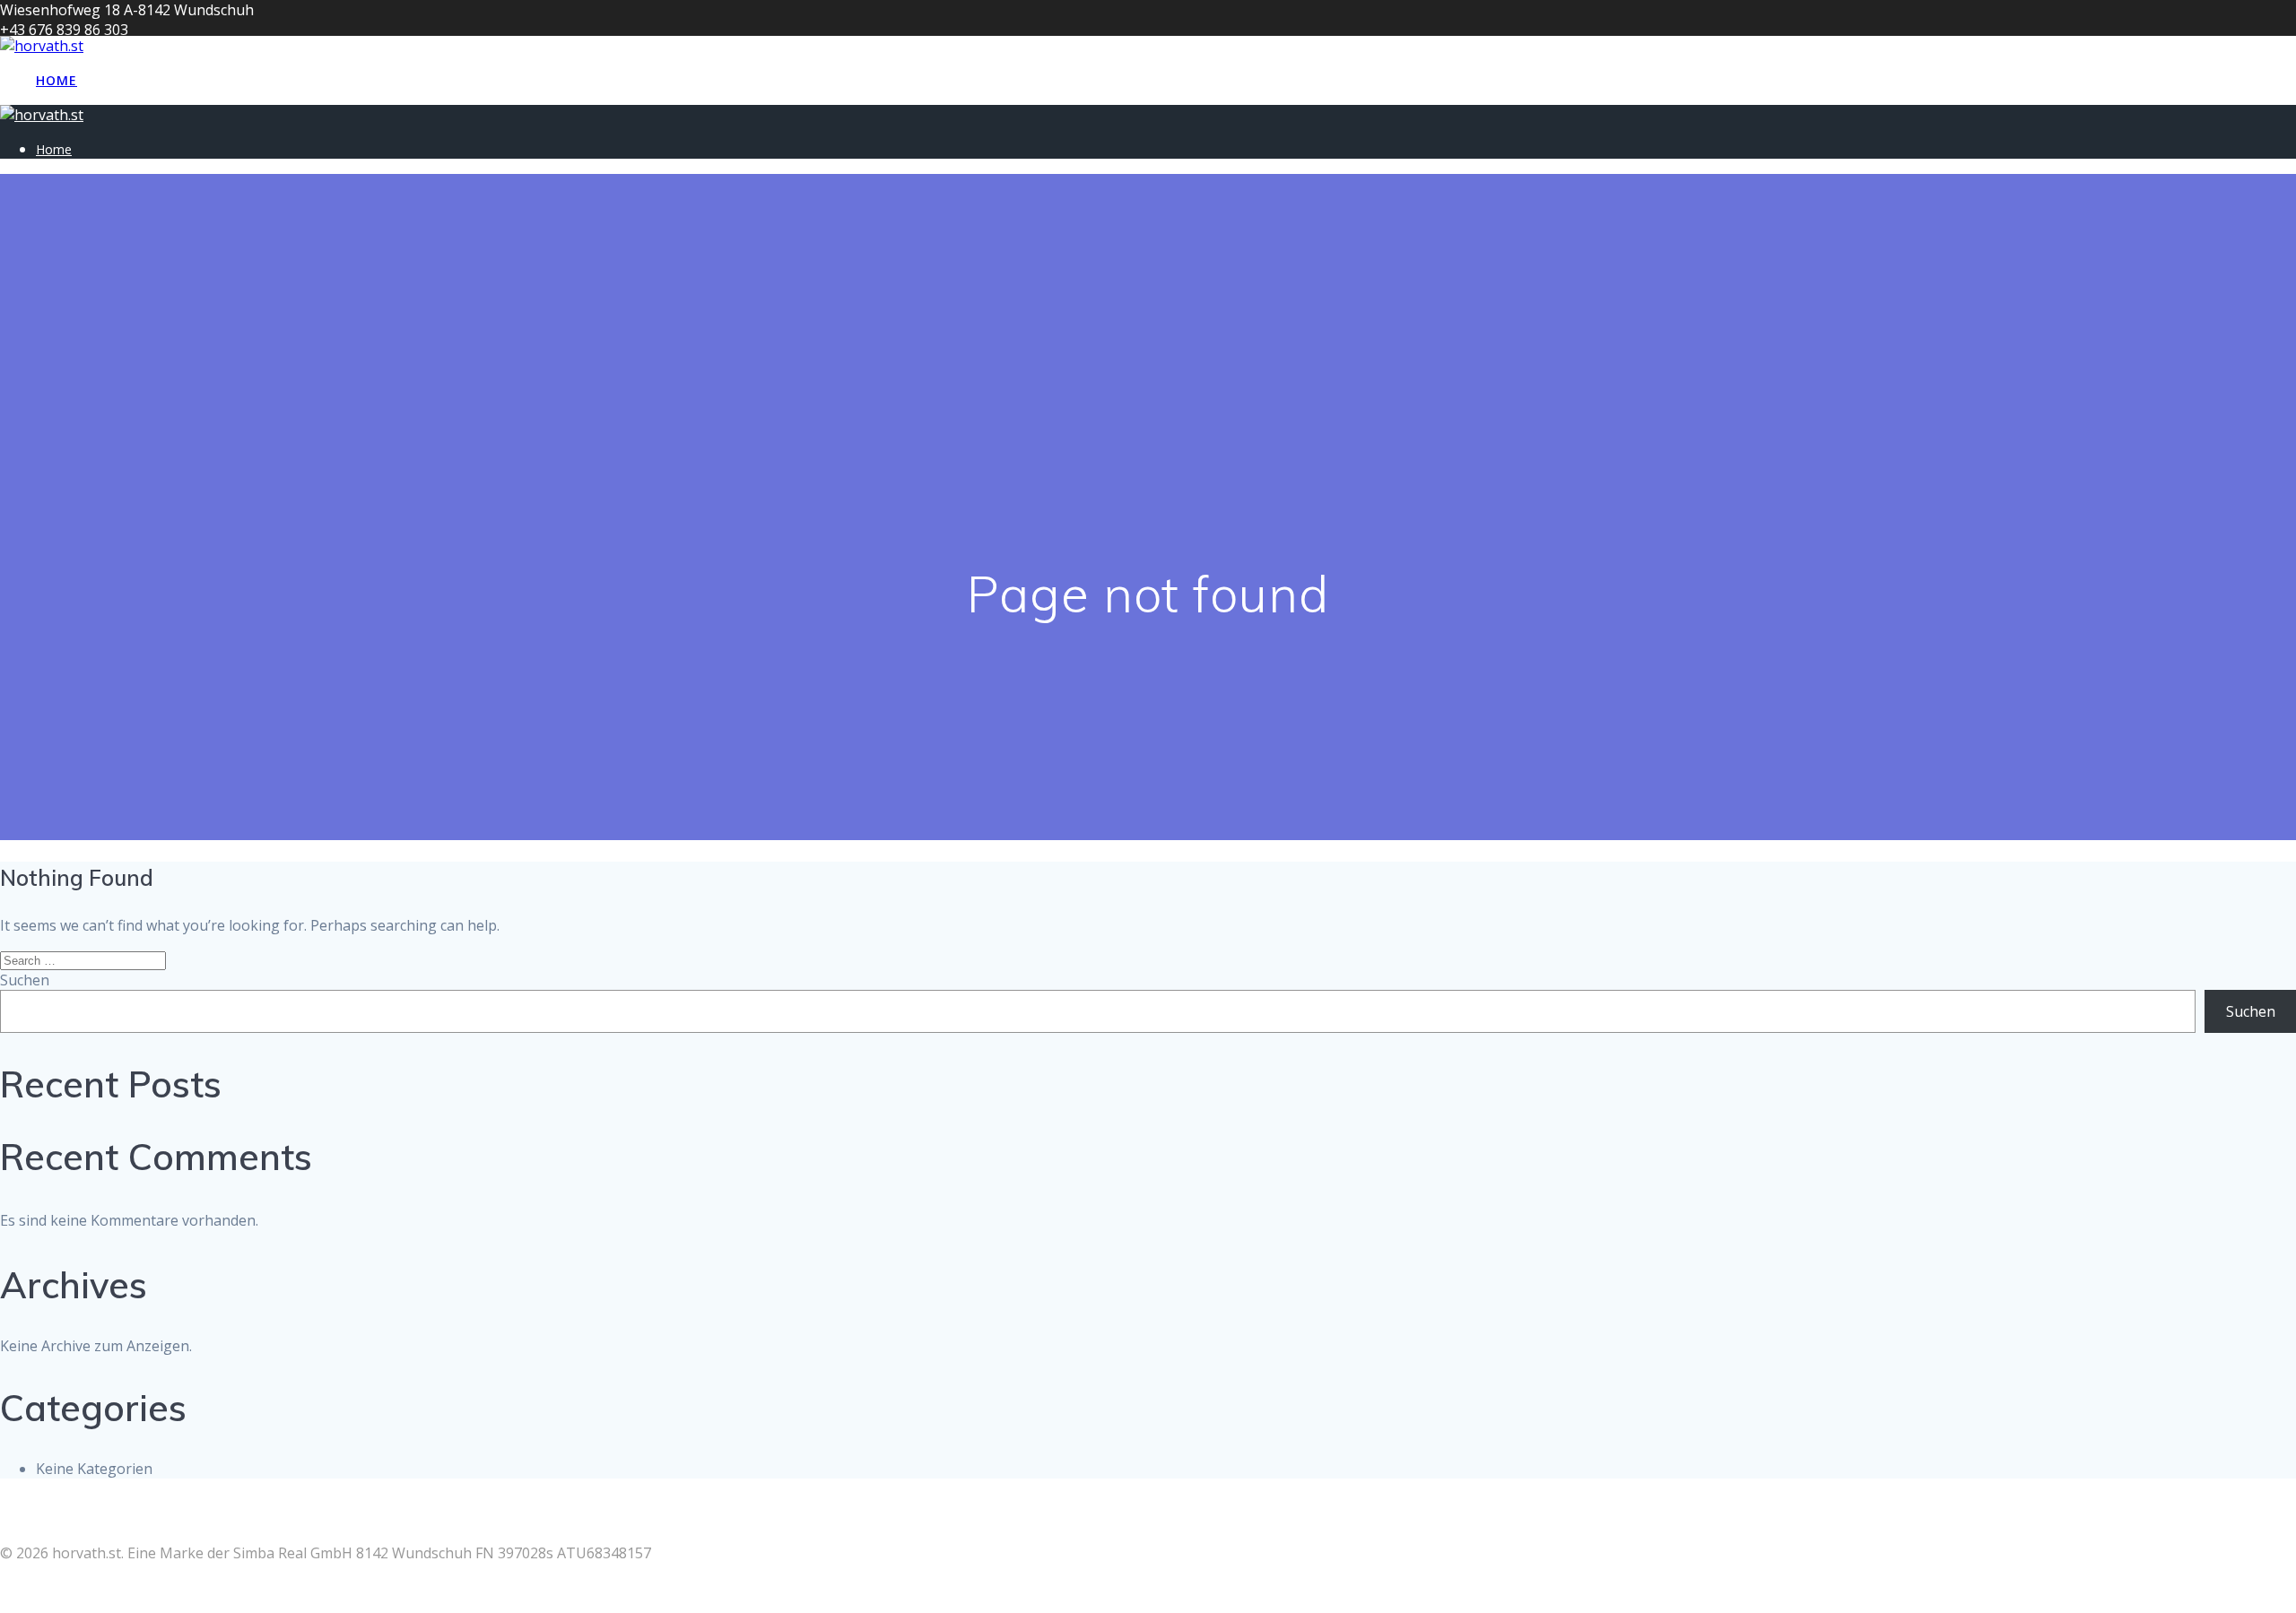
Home (57, 80)
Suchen (25, 980)
